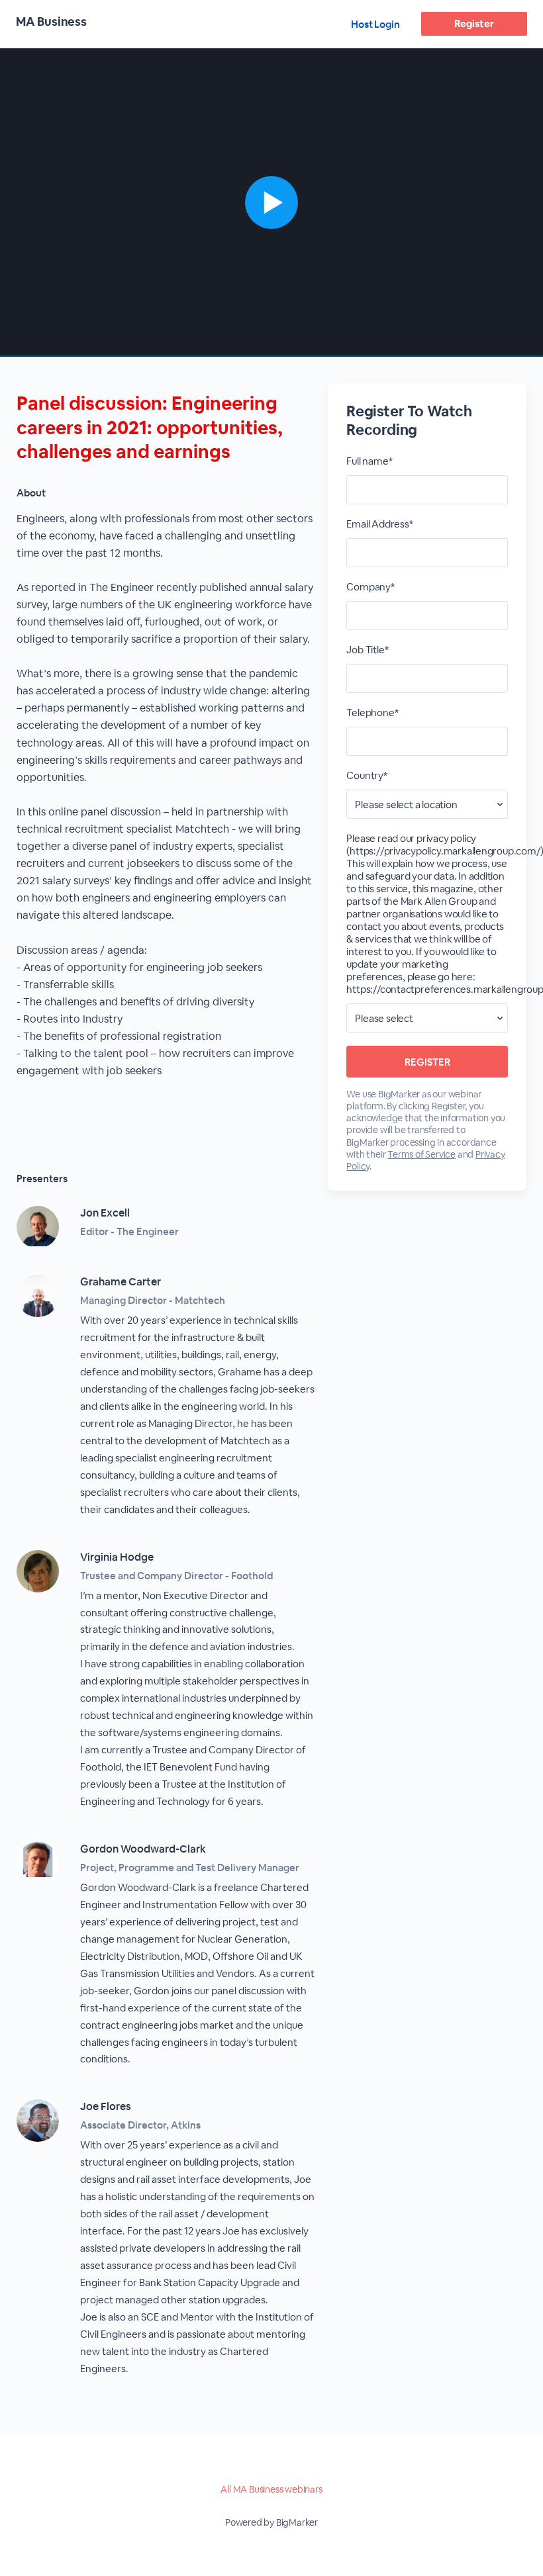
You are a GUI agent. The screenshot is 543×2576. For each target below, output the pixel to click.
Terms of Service (421, 1154)
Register (474, 23)
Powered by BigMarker (271, 2522)
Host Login (375, 24)
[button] (271, 203)
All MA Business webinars (271, 2489)
